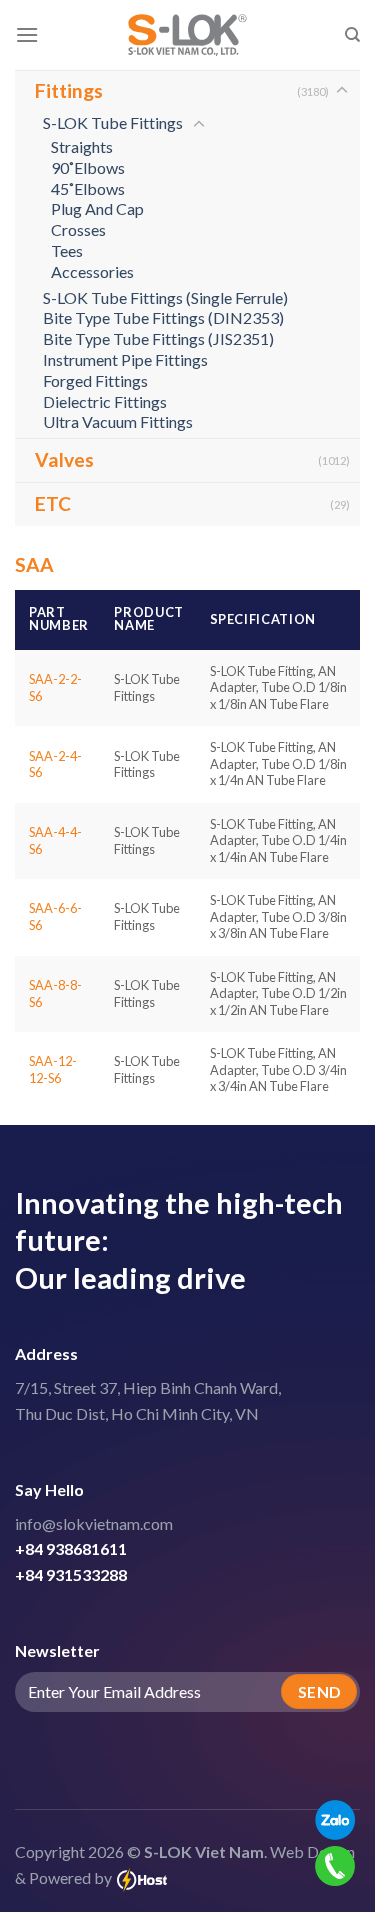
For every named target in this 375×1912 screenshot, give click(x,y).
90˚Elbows (88, 167)
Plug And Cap (97, 208)
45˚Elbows (88, 188)
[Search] (352, 35)
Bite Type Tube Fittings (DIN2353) (163, 317)
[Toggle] (342, 91)
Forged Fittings (95, 380)
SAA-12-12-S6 (53, 1069)
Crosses (78, 229)
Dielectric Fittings (105, 401)
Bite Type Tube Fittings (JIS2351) (158, 338)
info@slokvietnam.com (94, 1523)
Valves (64, 459)
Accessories (92, 271)
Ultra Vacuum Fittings (118, 421)
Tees (67, 250)
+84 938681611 (71, 1548)
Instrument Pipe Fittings (125, 359)
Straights (82, 146)
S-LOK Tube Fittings (113, 122)
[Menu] (27, 34)
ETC (53, 503)
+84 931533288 (71, 1574)
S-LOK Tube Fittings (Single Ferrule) (165, 297)
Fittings (69, 90)
